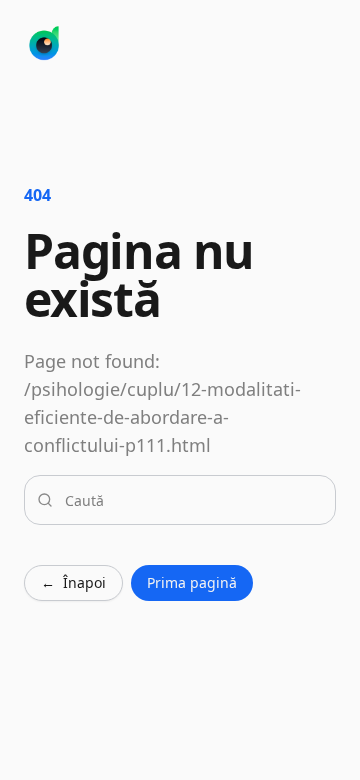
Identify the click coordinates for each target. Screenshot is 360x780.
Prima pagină (192, 582)
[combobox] (192, 500)
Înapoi (73, 582)
